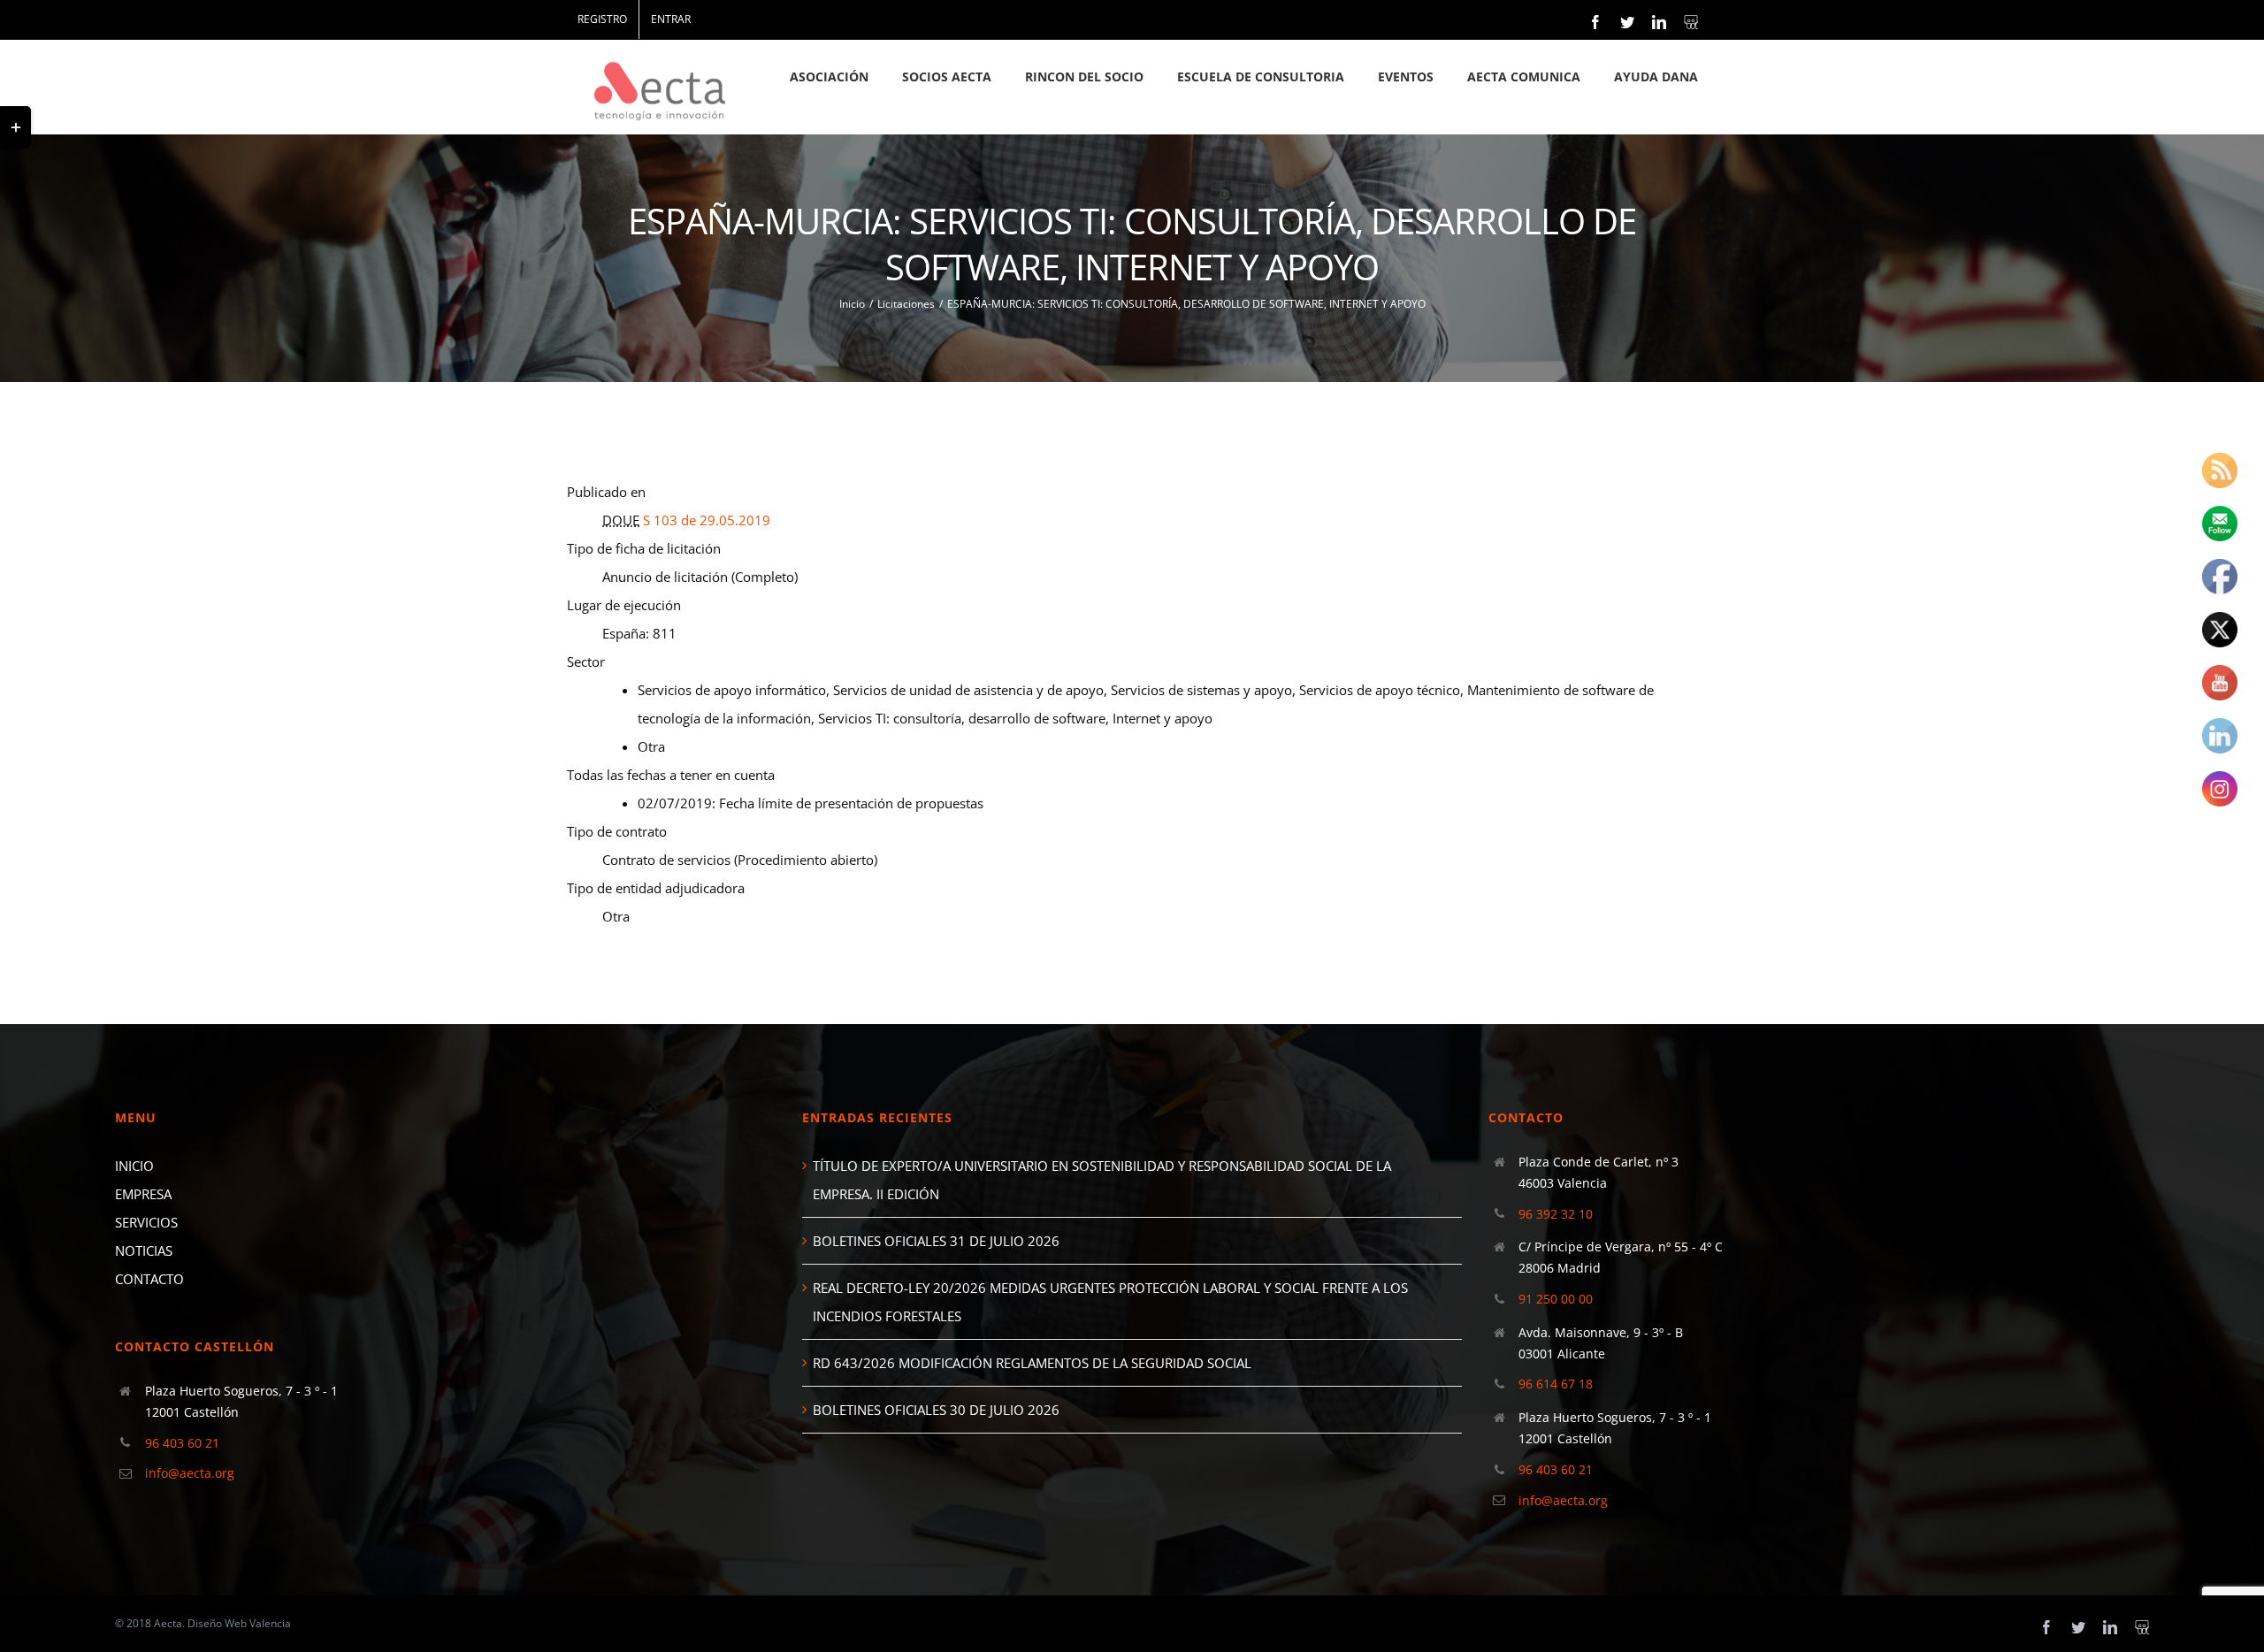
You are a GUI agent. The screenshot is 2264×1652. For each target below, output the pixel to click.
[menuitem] (602, 19)
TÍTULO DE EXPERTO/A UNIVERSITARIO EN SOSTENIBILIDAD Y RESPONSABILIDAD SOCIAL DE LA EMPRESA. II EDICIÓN (1102, 1180)
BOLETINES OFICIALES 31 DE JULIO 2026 (936, 1241)
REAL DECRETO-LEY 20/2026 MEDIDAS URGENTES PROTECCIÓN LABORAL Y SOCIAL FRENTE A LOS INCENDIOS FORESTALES (1110, 1302)
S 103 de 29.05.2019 (707, 520)
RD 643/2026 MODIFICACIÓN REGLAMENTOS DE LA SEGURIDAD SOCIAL (1032, 1363)
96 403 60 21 (182, 1443)
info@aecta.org (190, 1473)
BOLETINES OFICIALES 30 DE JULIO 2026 (936, 1410)
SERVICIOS (146, 1222)
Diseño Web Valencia (239, 1623)
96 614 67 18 (1556, 1384)
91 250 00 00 (1556, 1299)
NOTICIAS (144, 1250)
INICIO (134, 1166)
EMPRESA (143, 1194)
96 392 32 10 (1556, 1214)
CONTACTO (149, 1279)
